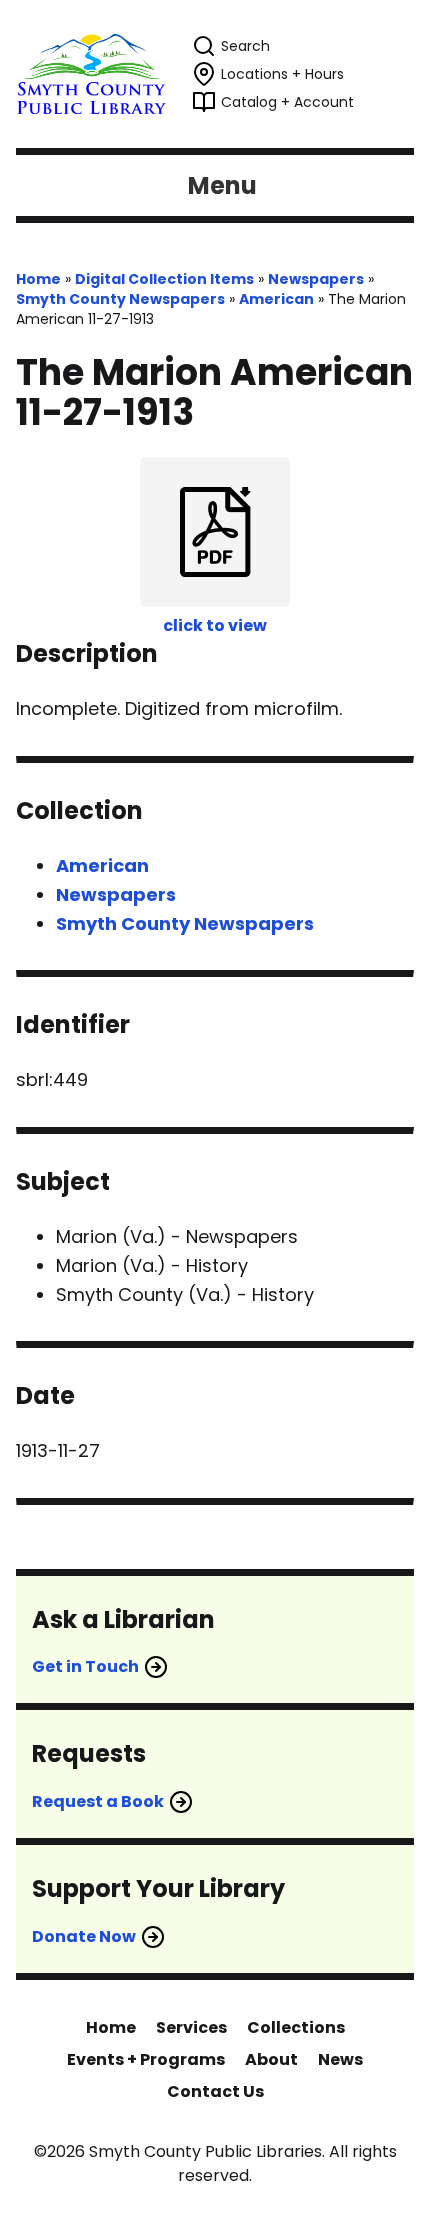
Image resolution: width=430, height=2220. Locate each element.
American (276, 299)
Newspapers (316, 279)
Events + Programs (146, 2059)
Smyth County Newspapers (120, 299)
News (340, 2059)
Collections (296, 2027)
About (271, 2059)
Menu (222, 185)
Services (191, 2027)
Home (38, 279)
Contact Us (215, 2091)
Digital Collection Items (164, 279)
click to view (215, 625)
